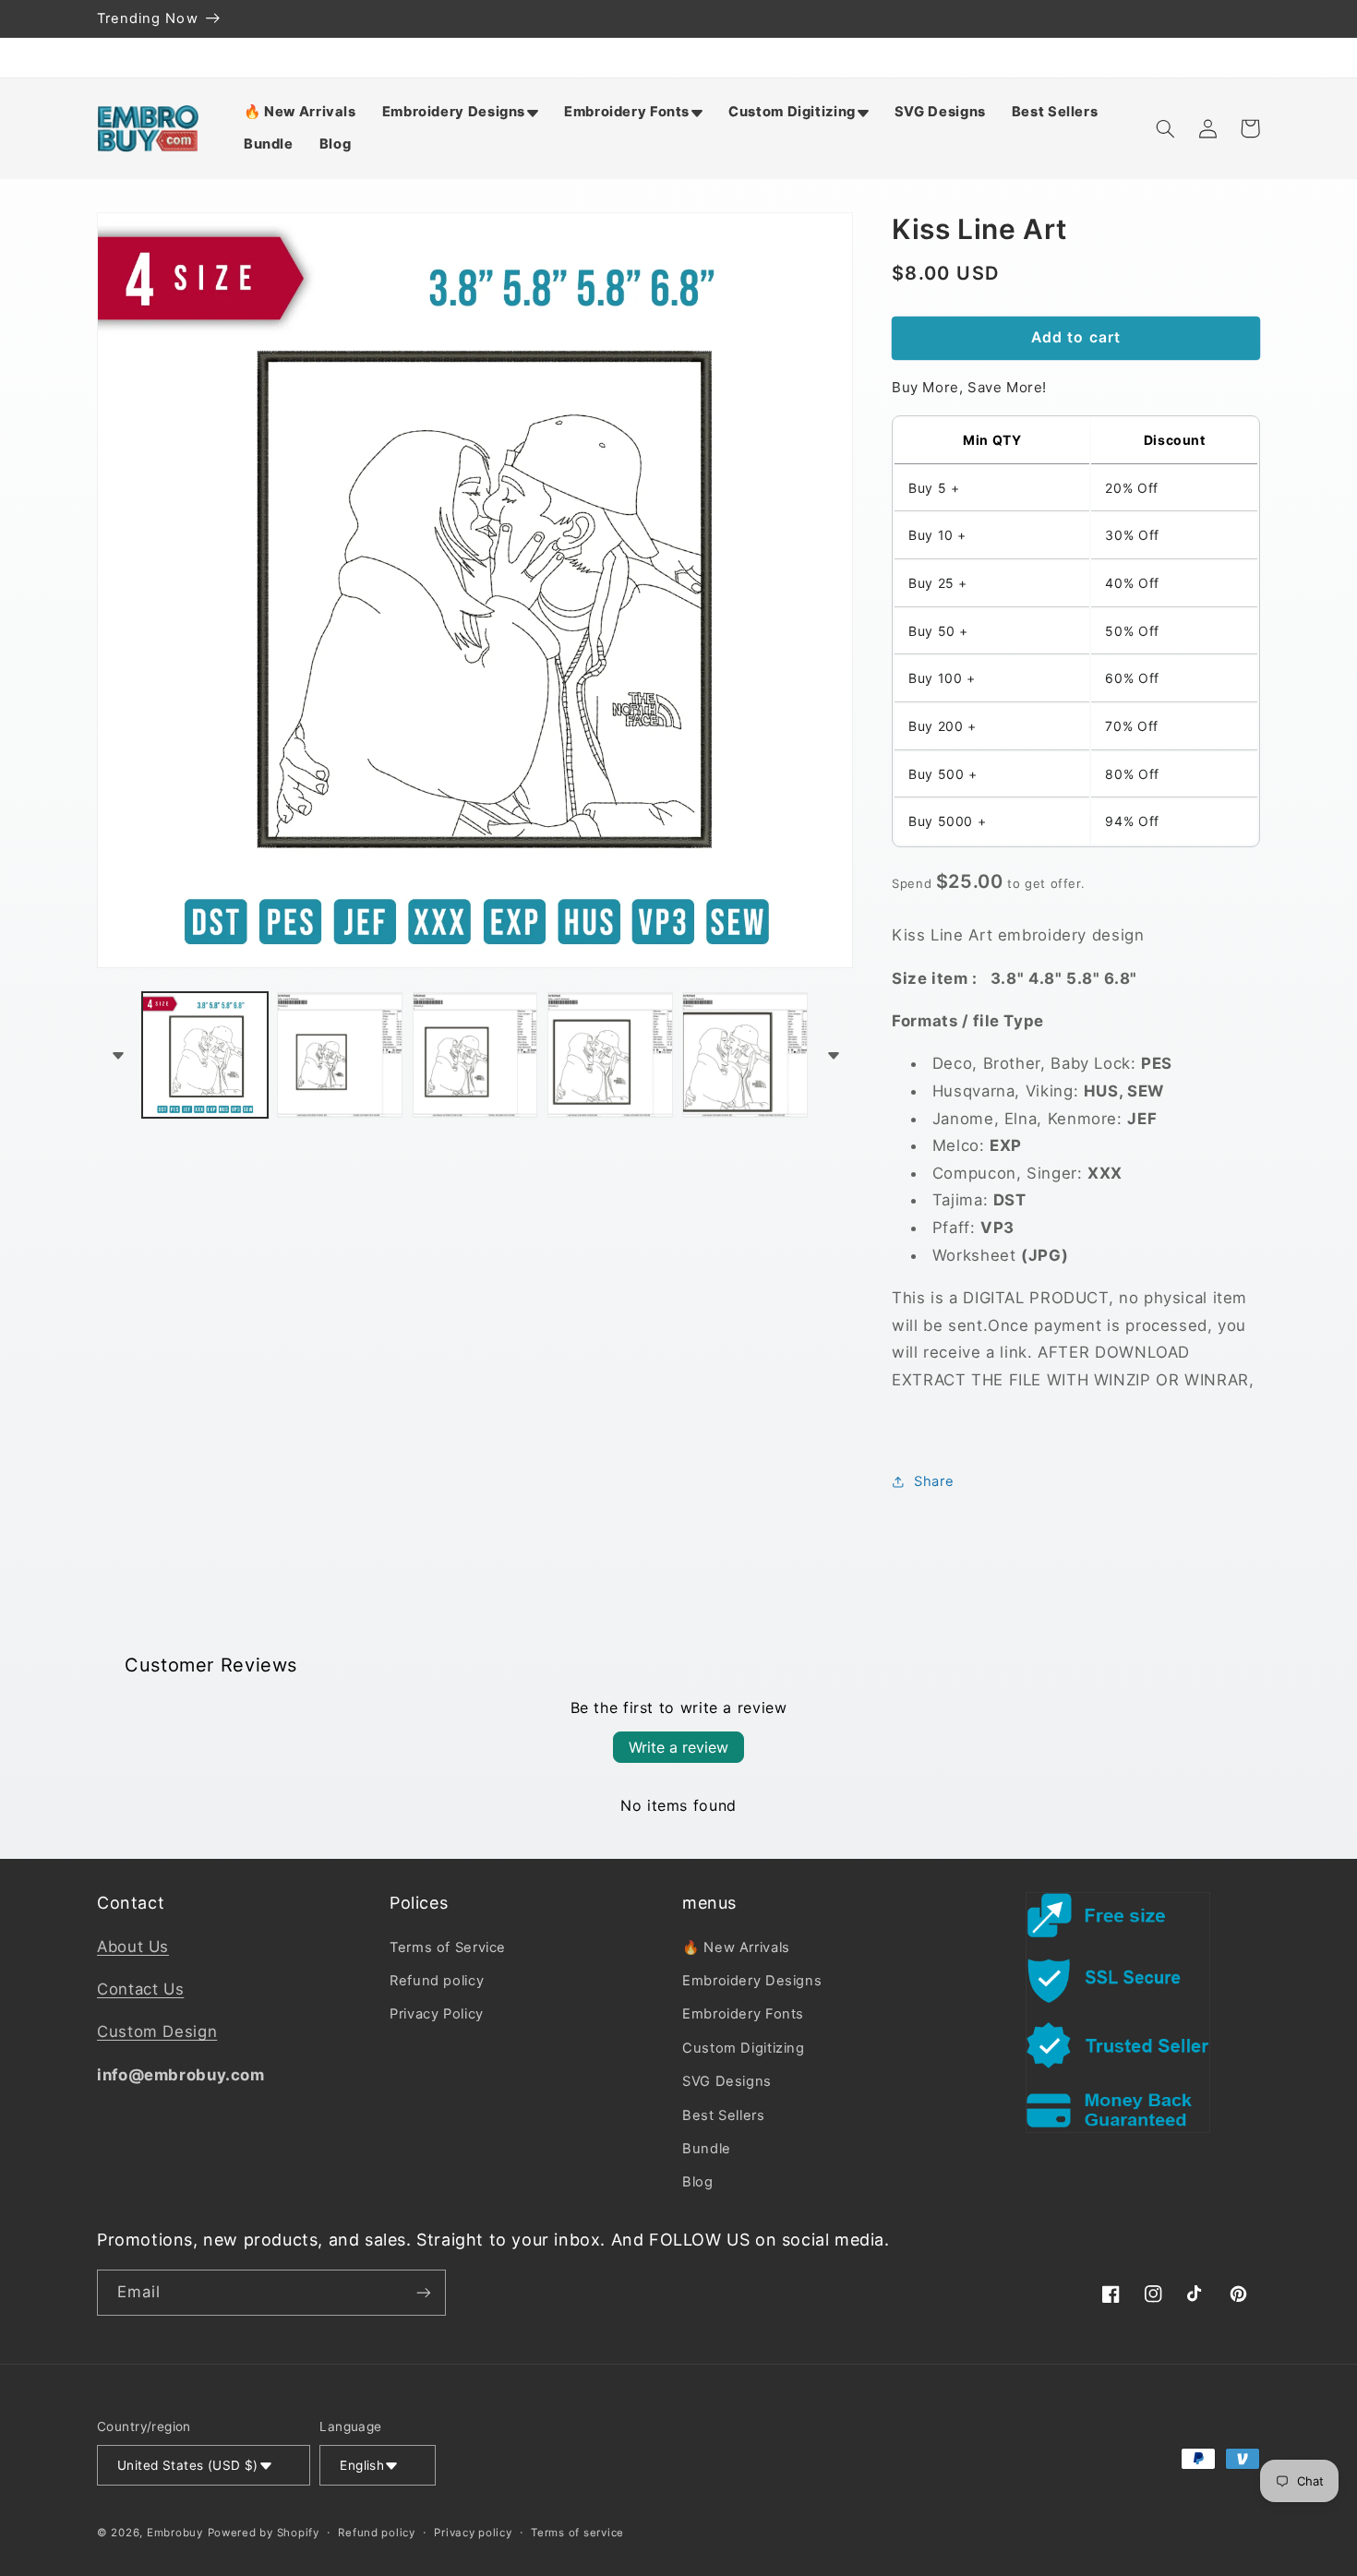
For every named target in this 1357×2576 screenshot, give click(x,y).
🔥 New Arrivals (736, 1947)
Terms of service (577, 2533)
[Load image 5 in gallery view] (745, 1055)
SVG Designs (727, 2081)
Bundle (707, 2149)
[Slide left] (117, 1055)
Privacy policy (473, 2533)
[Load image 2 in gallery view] (340, 1055)
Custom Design (157, 2031)
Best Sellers (724, 2115)
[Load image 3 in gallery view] (475, 1055)
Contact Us (140, 1989)
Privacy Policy (437, 2014)
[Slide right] (833, 1055)
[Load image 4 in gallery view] (610, 1055)
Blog (698, 2182)
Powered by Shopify (264, 2533)
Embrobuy (175, 2533)
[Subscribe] (424, 2292)
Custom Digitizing (744, 2048)
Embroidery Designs (752, 1981)
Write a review (678, 1747)
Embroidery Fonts (743, 2014)
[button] (460, 112)
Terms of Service (448, 1947)
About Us (133, 1947)
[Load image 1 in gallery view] (205, 1055)
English (362, 2465)
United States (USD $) (188, 2465)
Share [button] (934, 1480)
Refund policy (437, 1981)
